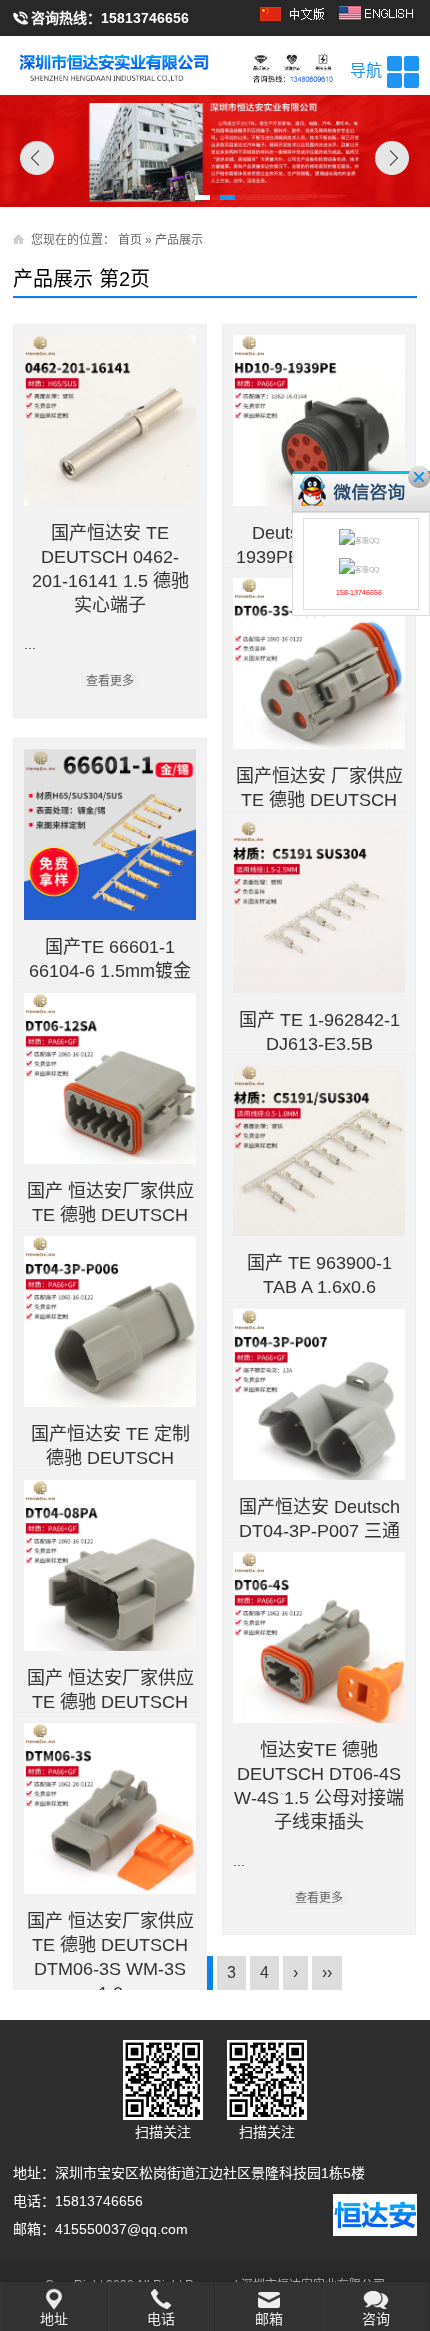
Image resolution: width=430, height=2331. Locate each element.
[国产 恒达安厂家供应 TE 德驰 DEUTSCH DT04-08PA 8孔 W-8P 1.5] (109, 1565)
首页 (130, 240)
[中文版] (296, 20)
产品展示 (179, 240)
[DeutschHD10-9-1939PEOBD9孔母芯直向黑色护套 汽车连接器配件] (318, 420)
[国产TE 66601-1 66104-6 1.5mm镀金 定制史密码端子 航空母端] (109, 834)
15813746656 (145, 18)
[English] (378, 20)
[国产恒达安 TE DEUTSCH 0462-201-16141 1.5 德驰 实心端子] (109, 420)
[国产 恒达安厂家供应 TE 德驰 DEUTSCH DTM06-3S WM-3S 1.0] (109, 1808)
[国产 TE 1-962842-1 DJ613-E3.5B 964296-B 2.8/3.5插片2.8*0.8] (318, 907)
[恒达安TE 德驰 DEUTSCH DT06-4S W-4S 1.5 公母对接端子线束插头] (318, 1637)
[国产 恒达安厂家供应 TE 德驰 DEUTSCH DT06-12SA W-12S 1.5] (109, 1078)
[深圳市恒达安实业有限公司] (214, 65)
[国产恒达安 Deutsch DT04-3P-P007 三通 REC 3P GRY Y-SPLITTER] (318, 1394)
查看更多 (110, 681)
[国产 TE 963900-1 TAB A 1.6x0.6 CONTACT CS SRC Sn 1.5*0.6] (318, 1150)
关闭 (419, 477)
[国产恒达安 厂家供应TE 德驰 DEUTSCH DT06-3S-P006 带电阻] (318, 663)
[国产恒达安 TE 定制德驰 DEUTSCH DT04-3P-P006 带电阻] (109, 1321)
